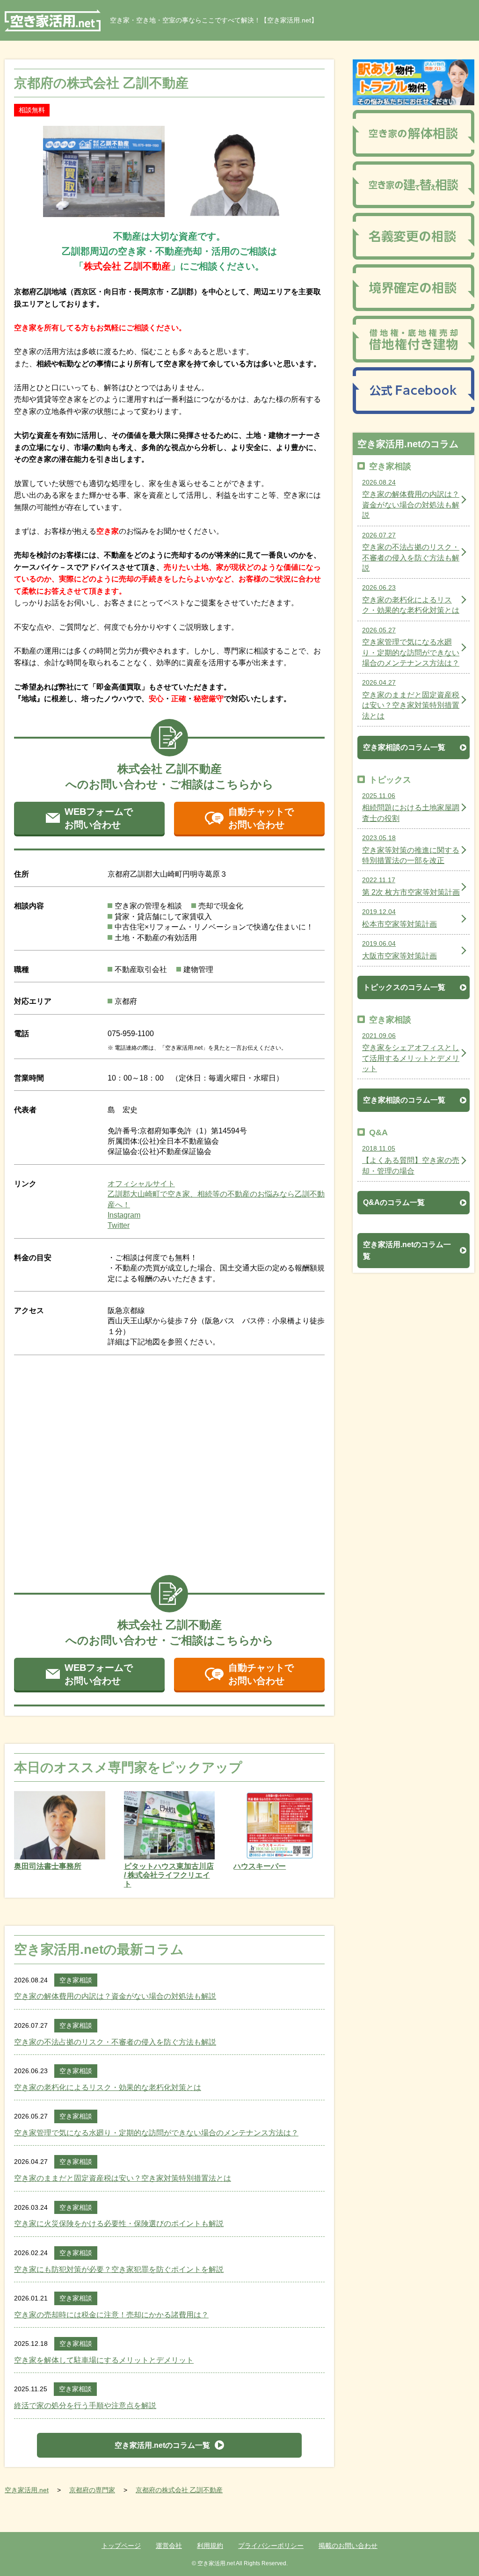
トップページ (121, 2546)
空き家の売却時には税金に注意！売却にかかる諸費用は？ (111, 2315)
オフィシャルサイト (141, 1184)
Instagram (124, 1215)
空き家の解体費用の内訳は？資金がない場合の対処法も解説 (115, 1996)
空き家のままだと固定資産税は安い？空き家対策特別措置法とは (123, 2178)
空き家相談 (76, 1980)
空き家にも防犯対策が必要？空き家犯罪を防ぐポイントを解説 (119, 2269)
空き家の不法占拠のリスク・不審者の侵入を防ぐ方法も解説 (115, 2042)
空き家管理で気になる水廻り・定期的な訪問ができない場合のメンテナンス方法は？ (156, 2133)
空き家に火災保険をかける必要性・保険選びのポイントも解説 (119, 2224)
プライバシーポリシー (271, 2546)
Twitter (119, 1225)
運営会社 (169, 2546)
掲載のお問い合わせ (348, 2546)
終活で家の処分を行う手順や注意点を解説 (85, 2405)
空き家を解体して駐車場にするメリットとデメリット (104, 2360)
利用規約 (210, 2546)
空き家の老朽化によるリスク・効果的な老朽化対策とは (108, 2087)
